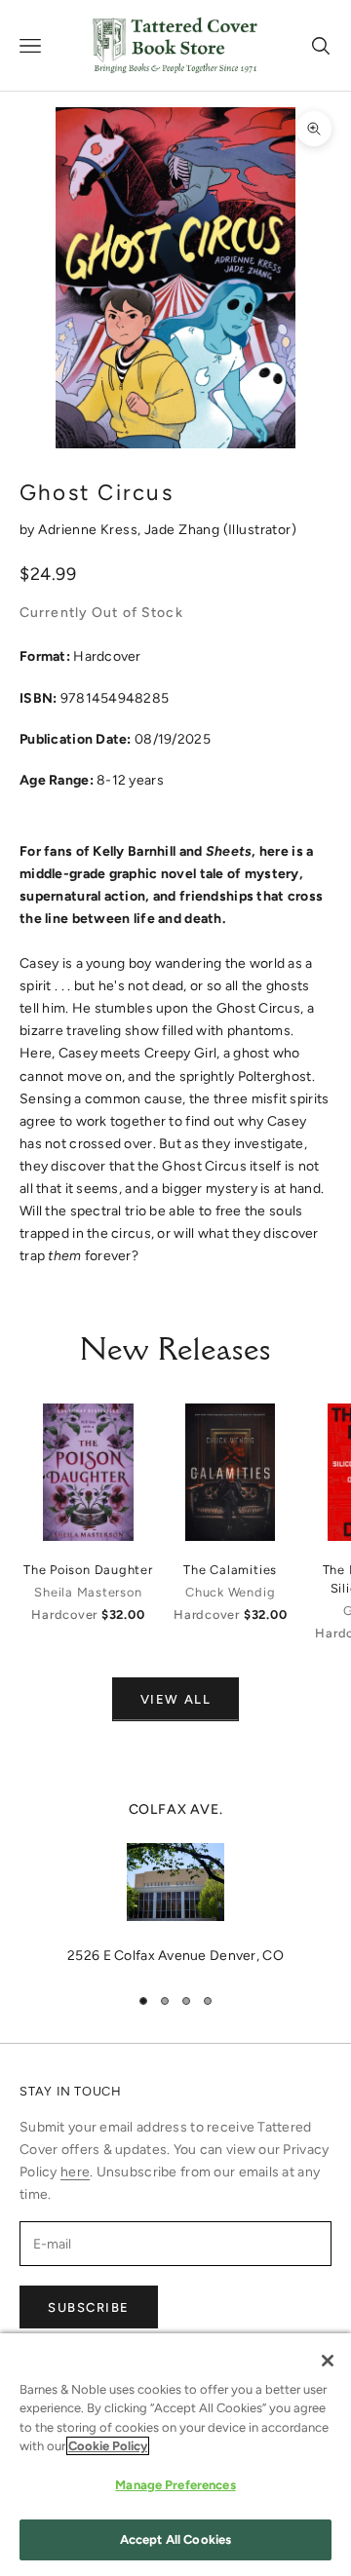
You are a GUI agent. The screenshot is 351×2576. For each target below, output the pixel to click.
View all (175, 1699)
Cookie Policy (108, 2446)
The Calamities (230, 1570)
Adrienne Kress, (91, 530)
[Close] (328, 2361)
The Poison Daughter (88, 1570)
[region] (175, 1883)
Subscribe (89, 2307)
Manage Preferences (175, 2485)
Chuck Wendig (230, 1592)
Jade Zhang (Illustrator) (220, 530)
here (75, 2172)
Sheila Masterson (88, 1592)
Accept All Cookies (175, 2539)
